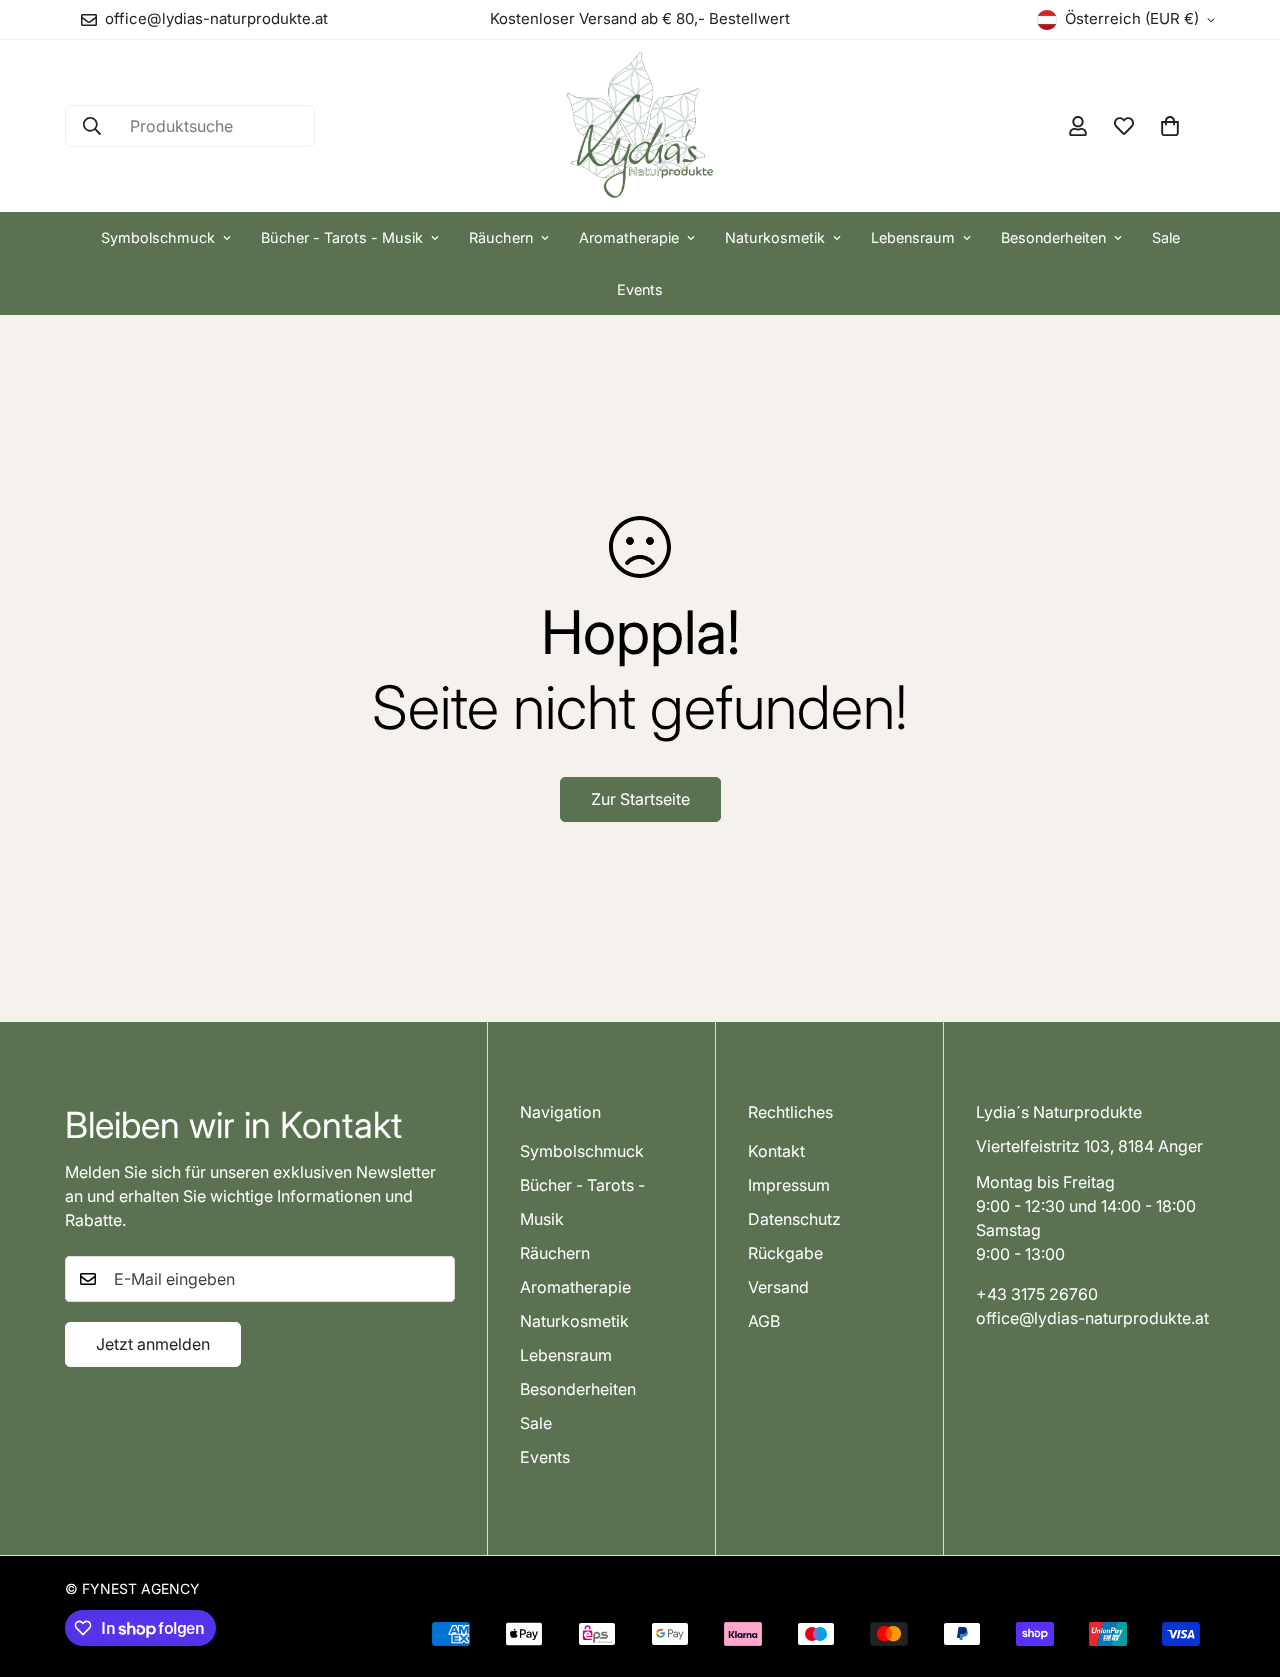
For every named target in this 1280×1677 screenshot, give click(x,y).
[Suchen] (92, 126)
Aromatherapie (629, 237)
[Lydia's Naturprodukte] (640, 126)
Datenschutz (794, 1220)
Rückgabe (785, 1254)
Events (640, 289)
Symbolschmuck (158, 237)
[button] (1170, 126)
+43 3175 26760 (1037, 1295)
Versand (778, 1288)
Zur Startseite (640, 799)
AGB (764, 1322)
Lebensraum (913, 237)
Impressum (789, 1186)
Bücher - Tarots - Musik (342, 237)
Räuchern (501, 237)
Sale (1166, 237)
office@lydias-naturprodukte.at (1092, 1319)
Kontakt (776, 1152)
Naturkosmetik (775, 237)
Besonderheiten (1053, 237)
